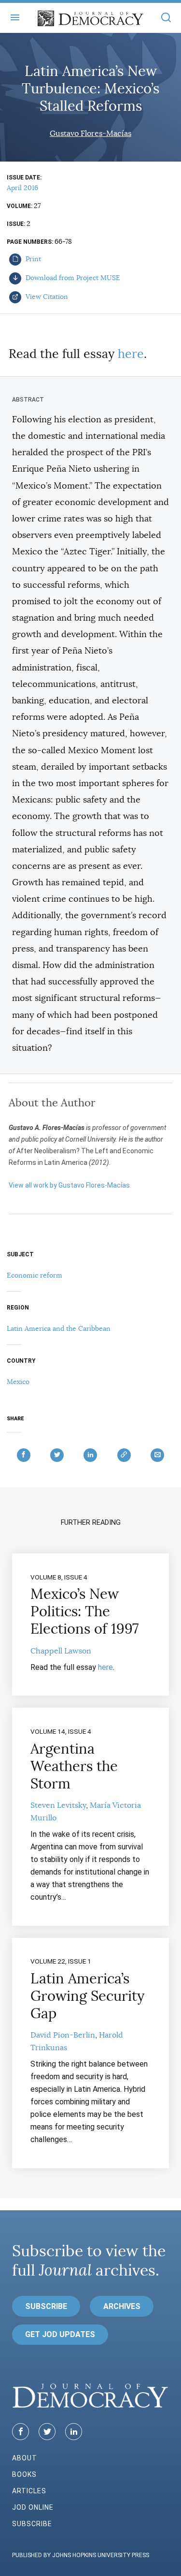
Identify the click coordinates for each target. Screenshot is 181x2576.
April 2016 (22, 188)
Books (24, 2474)
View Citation (46, 297)
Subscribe (46, 2306)
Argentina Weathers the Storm (74, 1766)
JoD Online (33, 2507)
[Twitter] (47, 2432)
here (131, 354)
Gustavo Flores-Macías (90, 134)
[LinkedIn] (74, 2432)
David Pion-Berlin (63, 2035)
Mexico (18, 1382)
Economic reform (35, 1275)
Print (32, 259)
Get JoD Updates (60, 2334)
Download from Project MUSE (72, 278)
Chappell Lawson (61, 1651)
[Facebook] (21, 2432)
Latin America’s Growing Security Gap (87, 1996)
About (25, 2458)
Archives (122, 2306)
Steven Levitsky (58, 1805)
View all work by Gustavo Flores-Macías (69, 1185)
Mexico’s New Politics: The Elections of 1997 (84, 1611)
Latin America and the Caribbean (59, 1328)
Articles (29, 2491)
